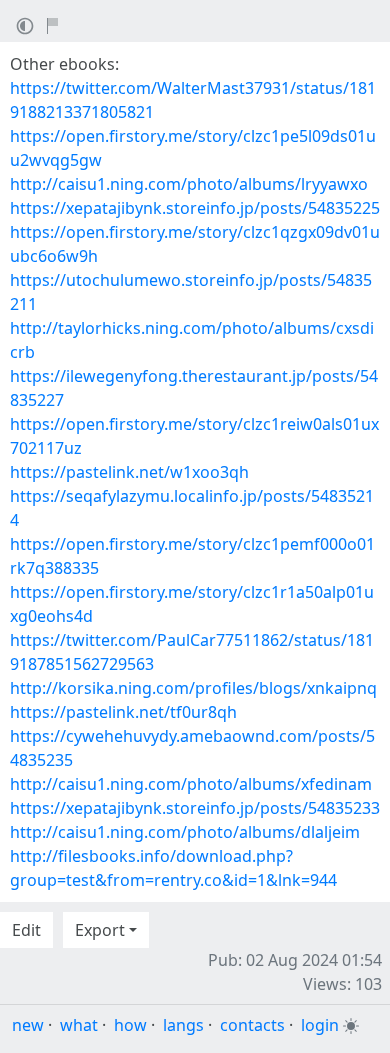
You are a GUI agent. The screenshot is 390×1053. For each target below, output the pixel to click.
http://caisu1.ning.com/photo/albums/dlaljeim (185, 832)
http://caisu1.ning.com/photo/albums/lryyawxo (189, 184)
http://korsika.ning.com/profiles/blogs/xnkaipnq (193, 688)
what (79, 1025)
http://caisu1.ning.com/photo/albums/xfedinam (191, 784)
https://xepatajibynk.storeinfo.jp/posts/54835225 (195, 208)
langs (183, 1025)
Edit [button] (26, 930)
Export (100, 930)
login (320, 1025)
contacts (252, 1025)
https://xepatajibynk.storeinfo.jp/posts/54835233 (195, 808)
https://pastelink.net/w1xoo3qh (129, 472)
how (130, 1025)
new (28, 1025)
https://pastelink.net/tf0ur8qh (123, 712)
